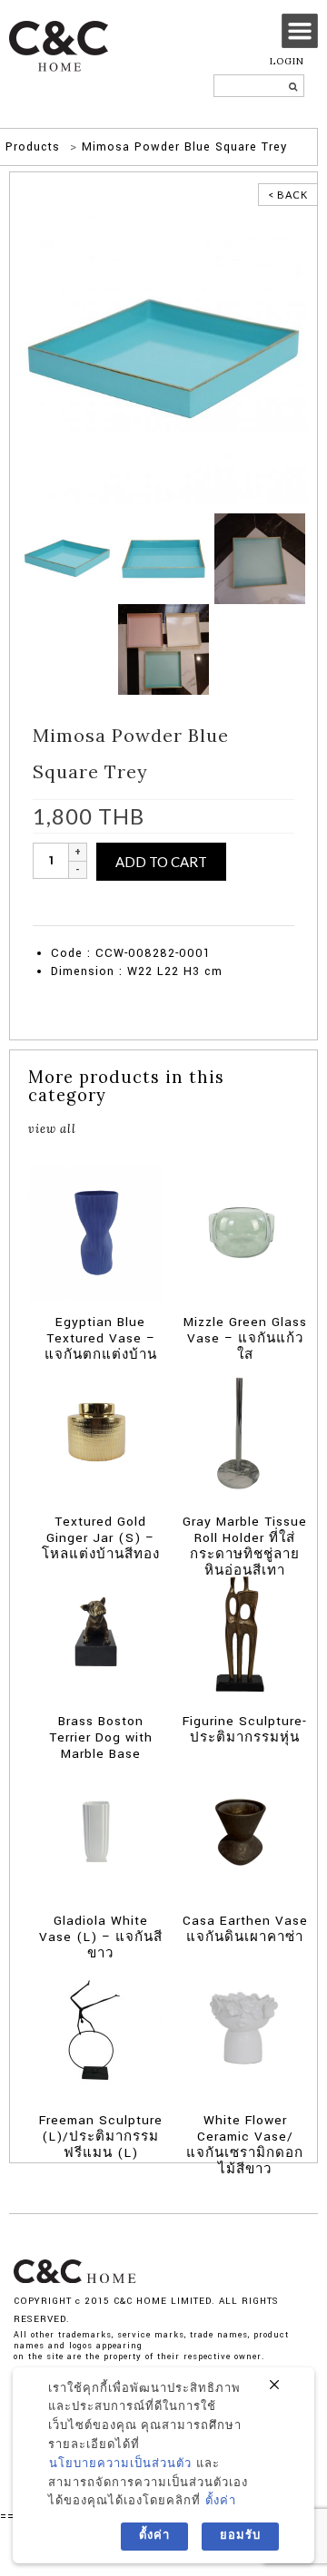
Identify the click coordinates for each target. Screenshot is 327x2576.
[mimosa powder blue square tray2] (163, 359)
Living (154, 916)
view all (52, 1128)
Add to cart (161, 862)
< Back (288, 195)
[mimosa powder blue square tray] (163, 558)
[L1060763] (163, 649)
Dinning (112, 916)
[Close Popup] (274, 2386)
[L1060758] (260, 558)
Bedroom (190, 898)
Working (224, 916)
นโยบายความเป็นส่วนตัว (120, 2464)
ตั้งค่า (221, 2501)
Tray (187, 916)
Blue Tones (59, 916)
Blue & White (248, 898)
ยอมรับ (240, 2536)
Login (287, 61)
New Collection (127, 898)
